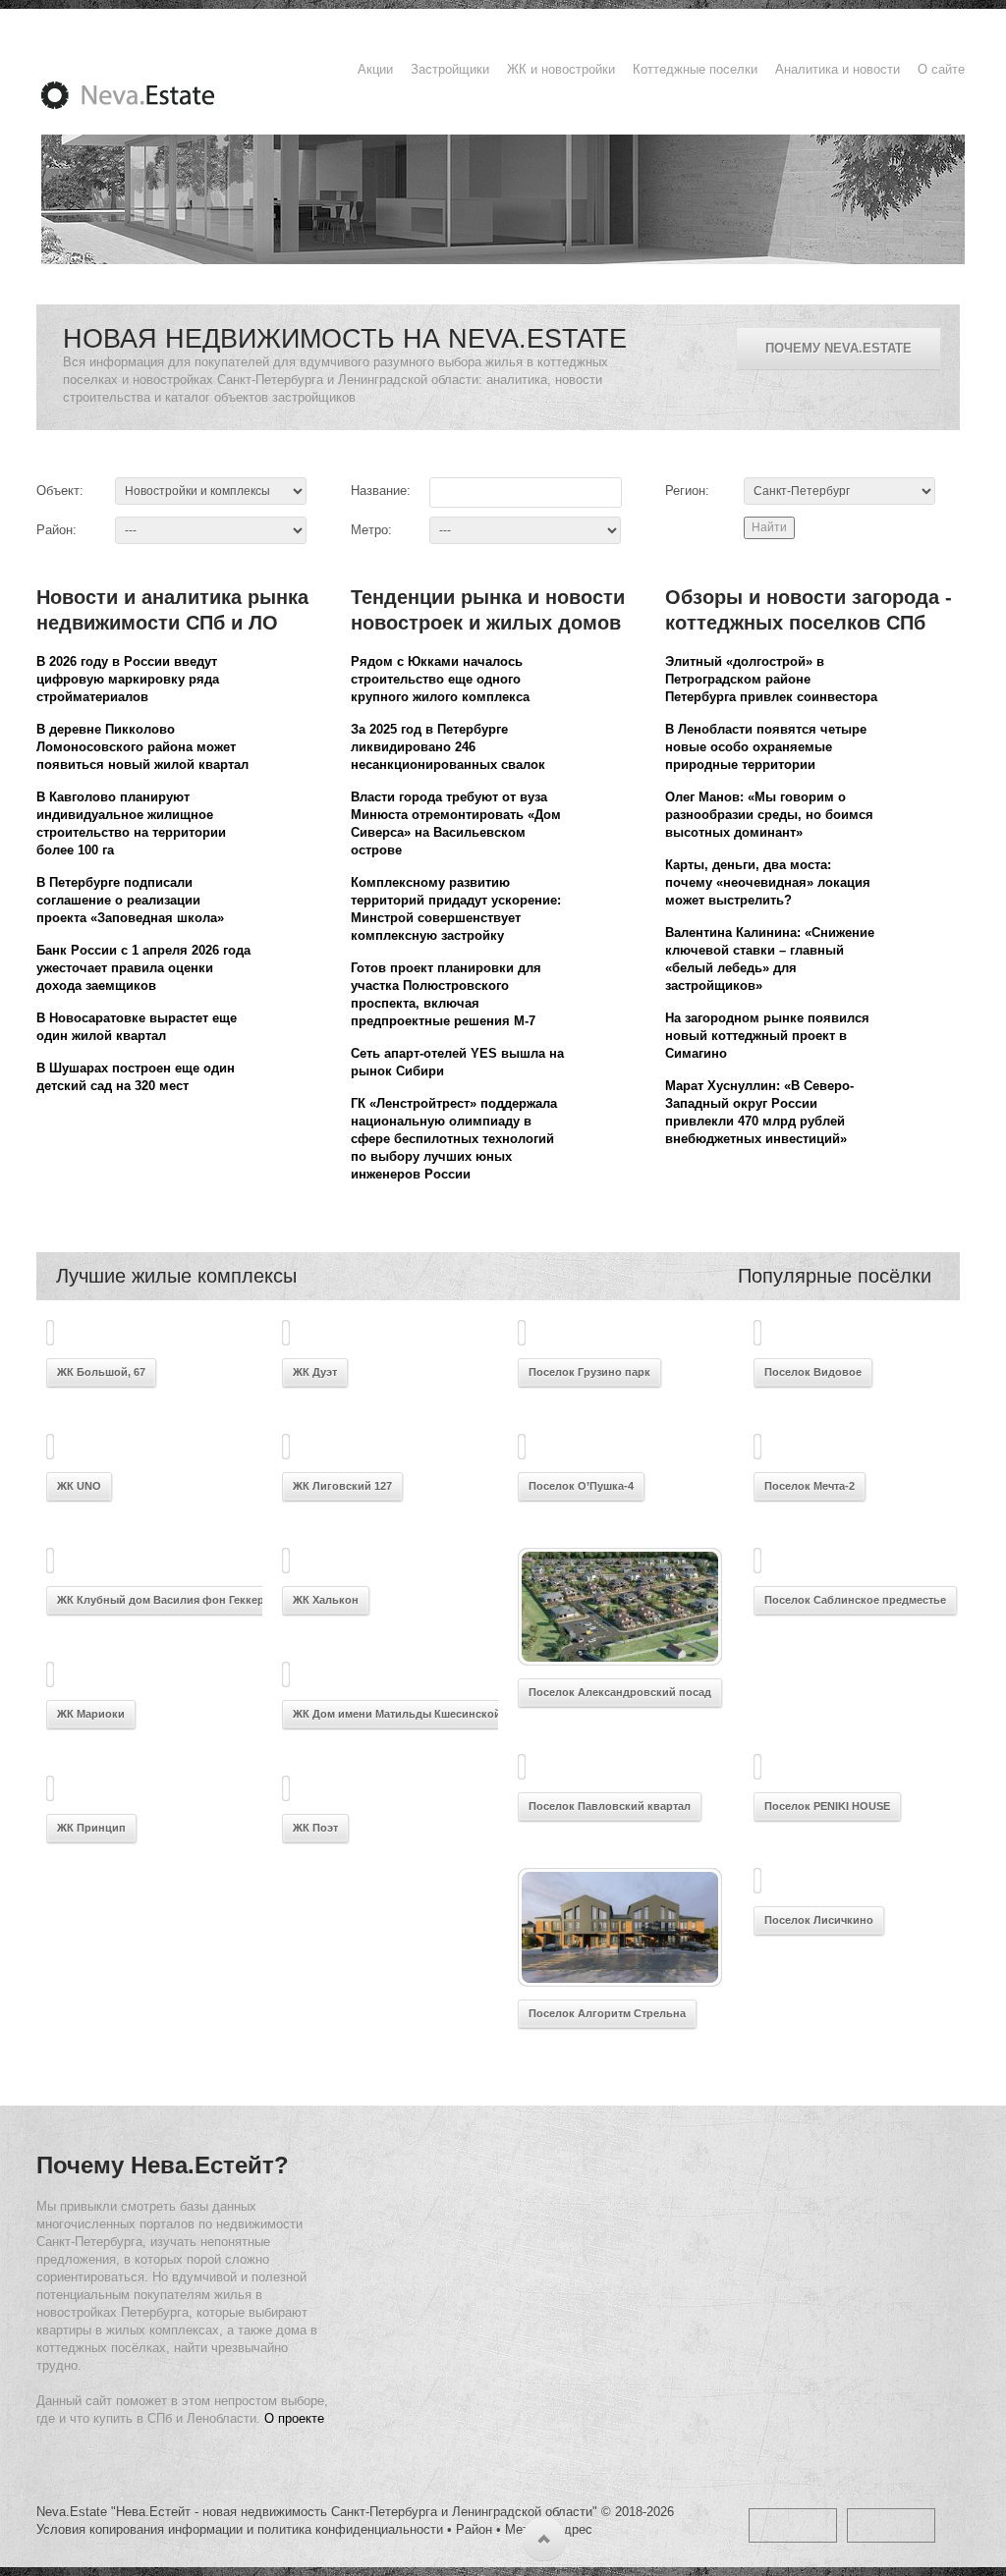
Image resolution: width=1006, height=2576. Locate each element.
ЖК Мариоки (91, 1714)
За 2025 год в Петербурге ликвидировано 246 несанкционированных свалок (448, 747)
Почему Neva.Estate (838, 348)
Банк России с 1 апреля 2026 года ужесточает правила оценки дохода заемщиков (143, 968)
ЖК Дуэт (315, 1372)
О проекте (294, 2418)
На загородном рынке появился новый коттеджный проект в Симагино (767, 1036)
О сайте (941, 69)
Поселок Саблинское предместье (855, 1600)
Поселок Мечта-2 (810, 1486)
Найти (769, 527)
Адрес (574, 2529)
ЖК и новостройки (561, 69)
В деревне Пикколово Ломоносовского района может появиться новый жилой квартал (142, 747)
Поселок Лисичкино (819, 1920)
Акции (375, 69)
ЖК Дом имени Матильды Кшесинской (397, 1714)
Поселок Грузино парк (589, 1372)
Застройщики (450, 69)
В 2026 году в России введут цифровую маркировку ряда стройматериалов (128, 679)
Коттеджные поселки (695, 69)
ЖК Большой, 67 (101, 1372)
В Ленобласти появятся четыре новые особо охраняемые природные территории (766, 747)
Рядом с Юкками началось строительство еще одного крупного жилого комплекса (440, 679)
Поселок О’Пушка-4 (581, 1486)
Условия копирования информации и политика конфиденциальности (240, 2529)
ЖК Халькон (326, 1600)
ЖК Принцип (91, 1828)
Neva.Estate (151, 95)
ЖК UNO (79, 1486)
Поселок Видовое (813, 1372)
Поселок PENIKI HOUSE (827, 1806)
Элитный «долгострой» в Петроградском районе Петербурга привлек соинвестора (771, 679)
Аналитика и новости (838, 69)
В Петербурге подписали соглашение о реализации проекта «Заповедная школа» (130, 900)
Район (474, 2529)
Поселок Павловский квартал (610, 1806)
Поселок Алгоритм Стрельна (607, 2013)
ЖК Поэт (315, 1828)
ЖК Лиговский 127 (342, 1486)
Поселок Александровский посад (620, 1692)
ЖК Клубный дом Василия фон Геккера (164, 1600)
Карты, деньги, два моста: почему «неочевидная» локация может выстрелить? (768, 882)
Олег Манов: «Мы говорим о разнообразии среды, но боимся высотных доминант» (769, 815)
